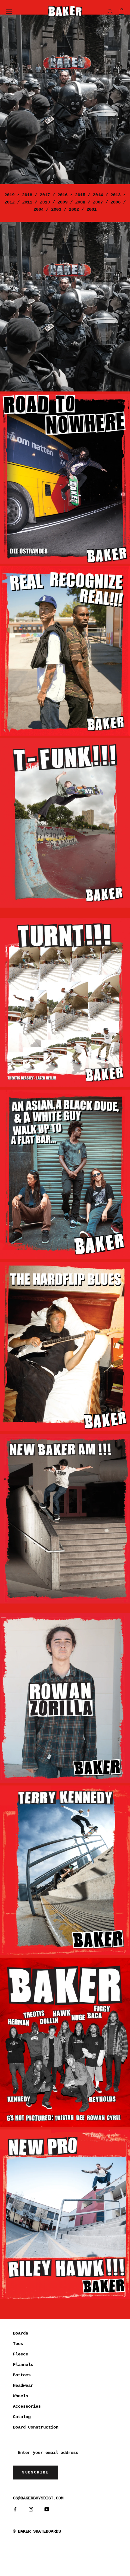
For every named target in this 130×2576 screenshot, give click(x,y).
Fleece (21, 2354)
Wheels (21, 2396)
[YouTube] (47, 2509)
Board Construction (36, 2427)
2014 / (99, 195)
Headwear (23, 2385)
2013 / (117, 195)
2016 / (64, 195)
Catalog (22, 2417)
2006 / (117, 202)
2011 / (28, 202)
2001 (90, 209)
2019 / (13, 195)
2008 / (81, 202)
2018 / (31, 195)
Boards (21, 2333)
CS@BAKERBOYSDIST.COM (38, 2498)
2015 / (81, 195)
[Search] (110, 11)
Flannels (23, 2365)
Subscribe (35, 2473)
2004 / (41, 209)
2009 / (64, 202)
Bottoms (22, 2375)
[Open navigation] (9, 11)
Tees (18, 2344)
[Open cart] (122, 11)
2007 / (99, 202)
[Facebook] (15, 2509)
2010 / (46, 202)
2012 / (12, 202)
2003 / (57, 209)
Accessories (27, 2406)
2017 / (47, 195)
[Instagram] (31, 2509)
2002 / (75, 209)
